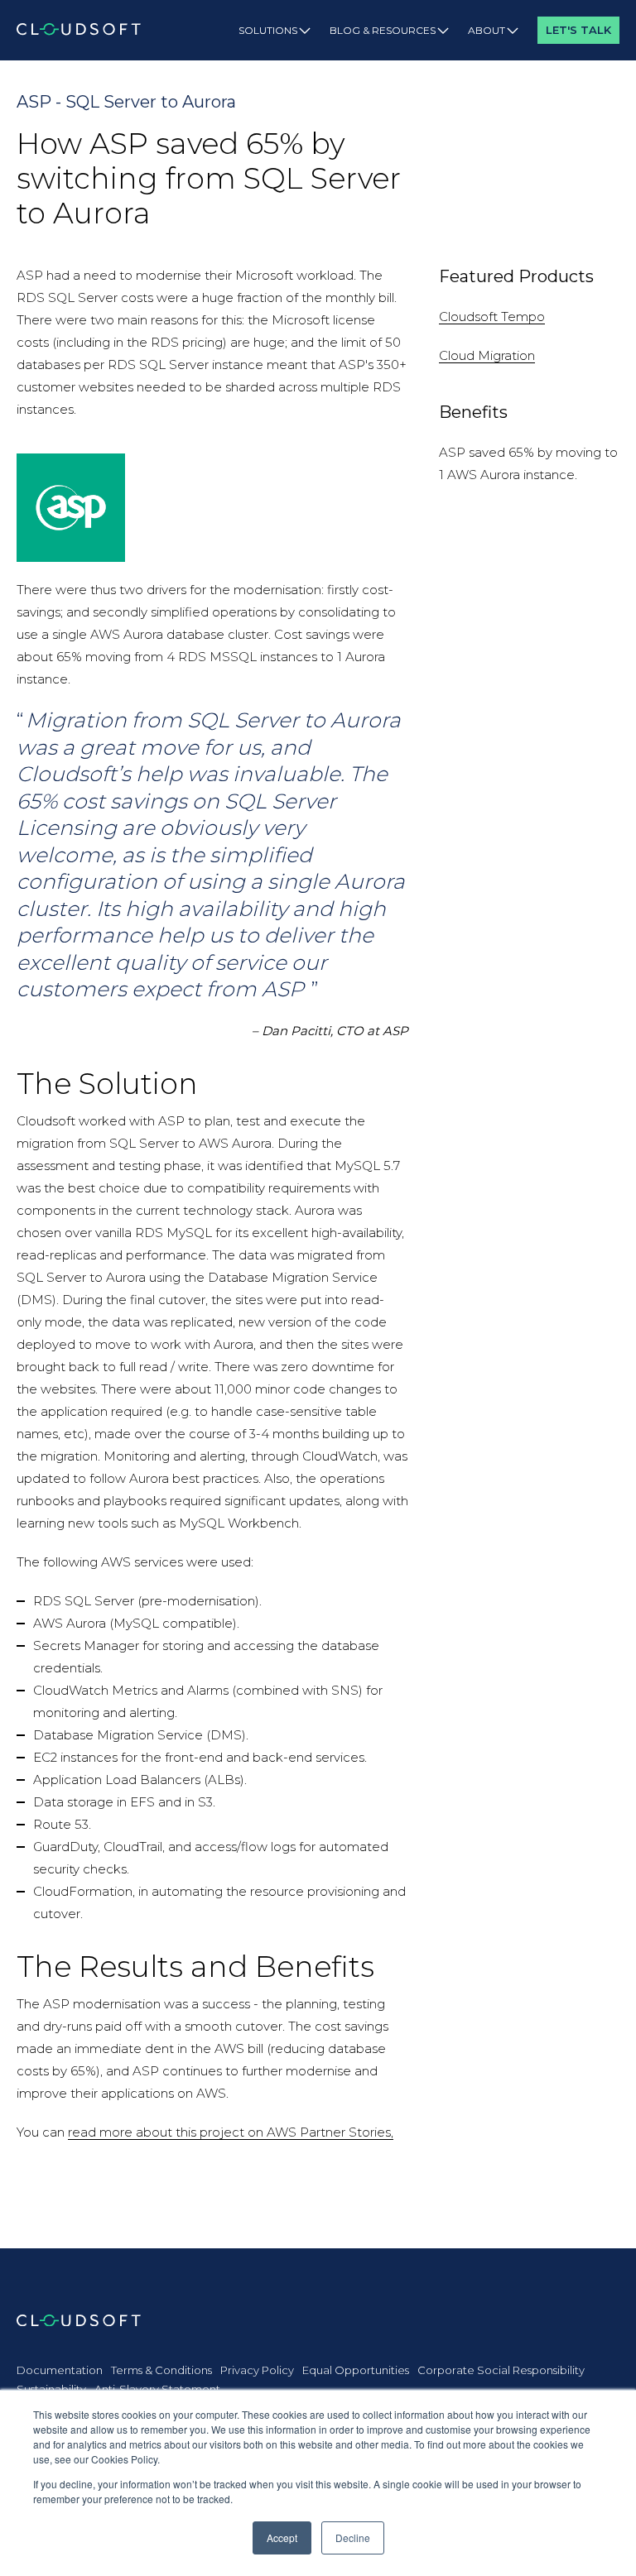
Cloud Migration (487, 355)
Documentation (60, 2370)
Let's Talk (578, 30)
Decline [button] (353, 2538)
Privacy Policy (257, 2370)
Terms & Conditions (161, 2370)
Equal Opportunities (356, 2370)
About (487, 30)
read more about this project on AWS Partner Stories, (231, 2132)
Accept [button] (282, 2538)
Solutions (268, 30)
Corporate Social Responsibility (501, 2370)
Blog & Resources (383, 30)
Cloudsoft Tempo (492, 317)
